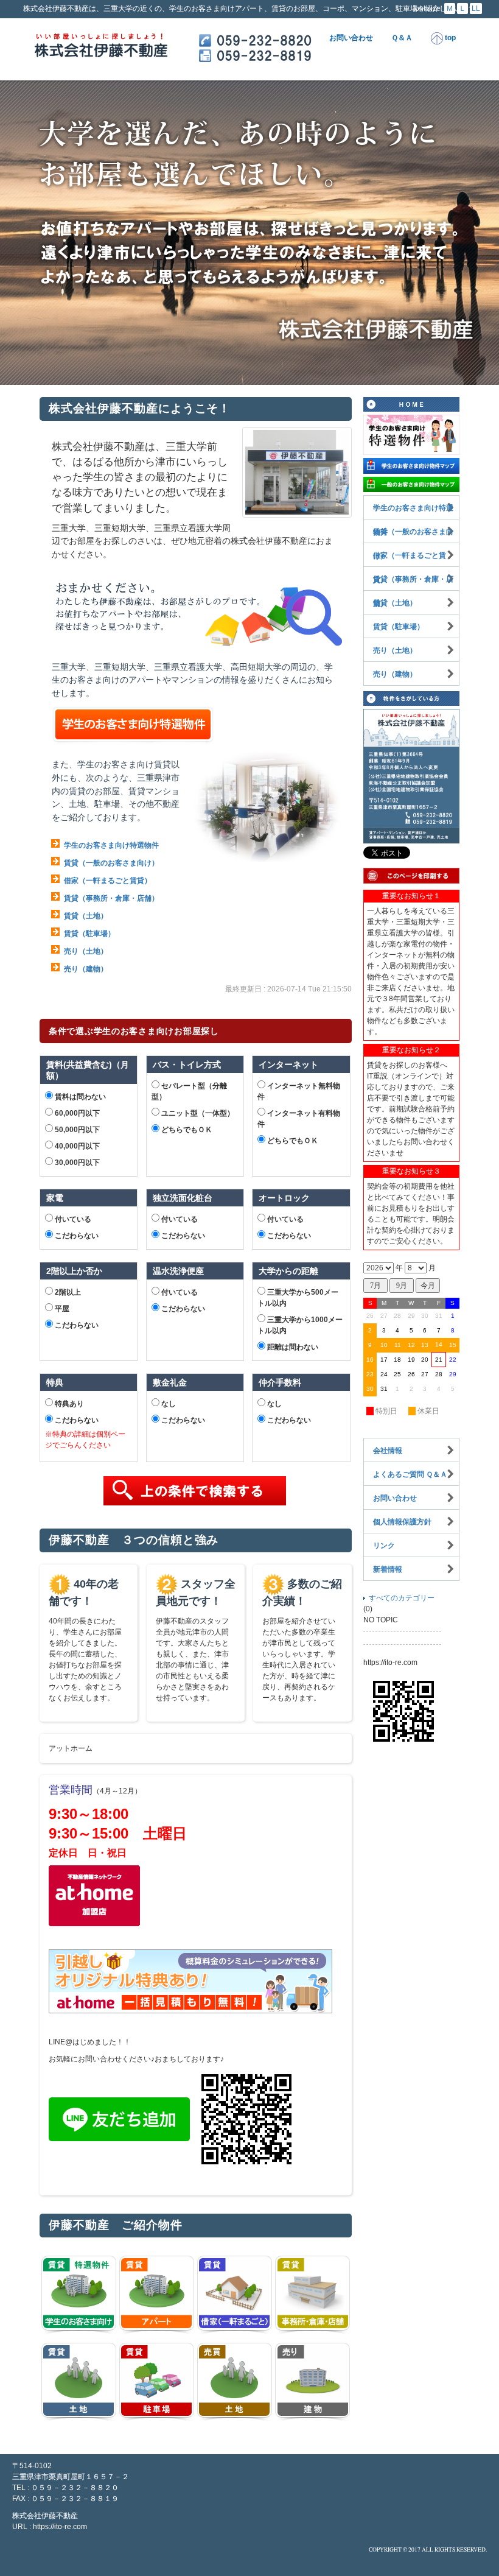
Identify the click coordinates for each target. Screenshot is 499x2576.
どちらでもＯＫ (186, 1130)
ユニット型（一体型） (197, 1113)
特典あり (68, 1404)
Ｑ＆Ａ (402, 38)
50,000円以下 (76, 1130)
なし (168, 1404)
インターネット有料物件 (299, 1119)
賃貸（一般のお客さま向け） (111, 863)
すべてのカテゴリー (402, 1598)
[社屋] (297, 472)
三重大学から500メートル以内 (298, 1298)
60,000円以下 (76, 1113)
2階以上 (67, 1292)
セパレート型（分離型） (189, 1091)
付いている (72, 1219)
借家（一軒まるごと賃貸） (108, 881)
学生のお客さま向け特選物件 (111, 845)
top (449, 38)
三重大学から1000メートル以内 (300, 1325)
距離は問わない (292, 1347)
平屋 (61, 1309)
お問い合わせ (351, 38)
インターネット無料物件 (299, 1091)
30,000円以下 (76, 1163)
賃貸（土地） (86, 916)
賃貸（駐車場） (89, 934)
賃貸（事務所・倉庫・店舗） (111, 898)
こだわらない (76, 1236)
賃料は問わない (79, 1097)
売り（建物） (86, 969)
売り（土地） (86, 951)
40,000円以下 (76, 1146)
